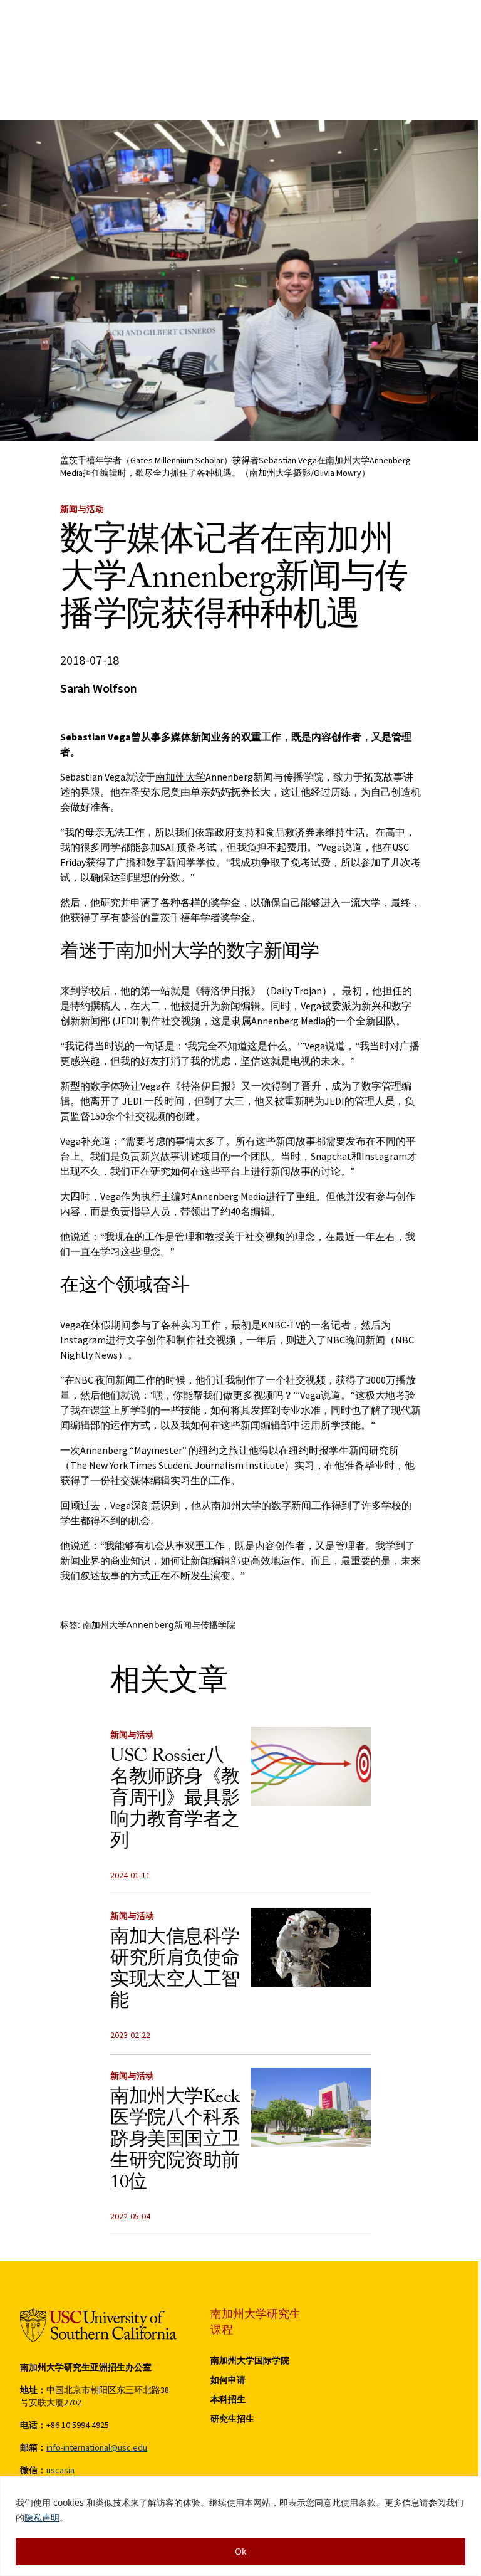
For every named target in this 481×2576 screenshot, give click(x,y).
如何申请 (228, 2380)
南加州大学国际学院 (250, 2360)
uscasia (60, 2470)
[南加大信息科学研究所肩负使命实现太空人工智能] (311, 1947)
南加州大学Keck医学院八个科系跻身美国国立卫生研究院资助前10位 (175, 2142)
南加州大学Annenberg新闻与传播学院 (159, 1625)
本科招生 (228, 2399)
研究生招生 (232, 2419)
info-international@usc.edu (97, 2447)
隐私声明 (42, 2517)
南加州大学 (180, 777)
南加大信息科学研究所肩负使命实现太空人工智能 (175, 1971)
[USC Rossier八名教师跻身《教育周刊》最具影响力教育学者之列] (311, 1766)
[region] (240, 2526)
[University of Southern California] (98, 2325)
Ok (240, 2551)
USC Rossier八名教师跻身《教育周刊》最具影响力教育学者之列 (175, 1801)
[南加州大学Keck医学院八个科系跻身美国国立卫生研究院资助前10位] (311, 2107)
